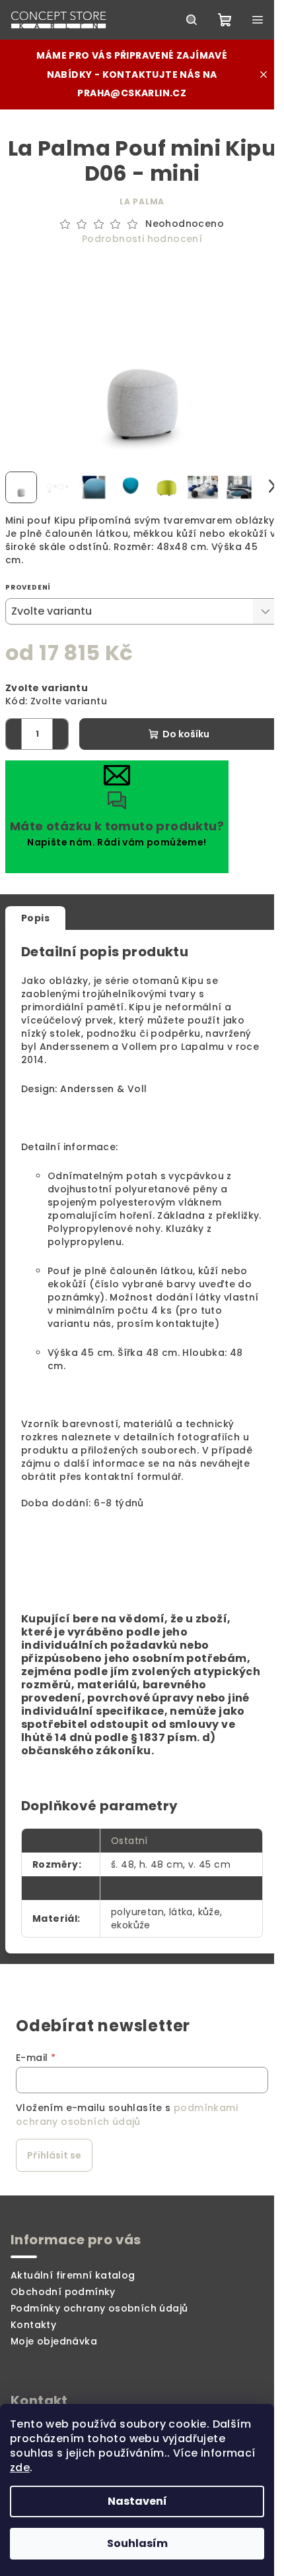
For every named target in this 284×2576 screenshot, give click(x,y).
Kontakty (33, 2325)
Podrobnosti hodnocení (142, 239)
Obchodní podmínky (63, 2292)
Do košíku (186, 734)
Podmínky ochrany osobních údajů (99, 2308)
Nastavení (137, 2501)
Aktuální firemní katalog (73, 2275)
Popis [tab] (35, 918)
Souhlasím (137, 2543)
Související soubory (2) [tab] (143, 918)
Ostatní (129, 1841)
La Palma (142, 201)
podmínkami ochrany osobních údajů (127, 2114)
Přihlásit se (54, 2155)
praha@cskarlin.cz (132, 93)
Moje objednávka (54, 2341)
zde (20, 2468)
